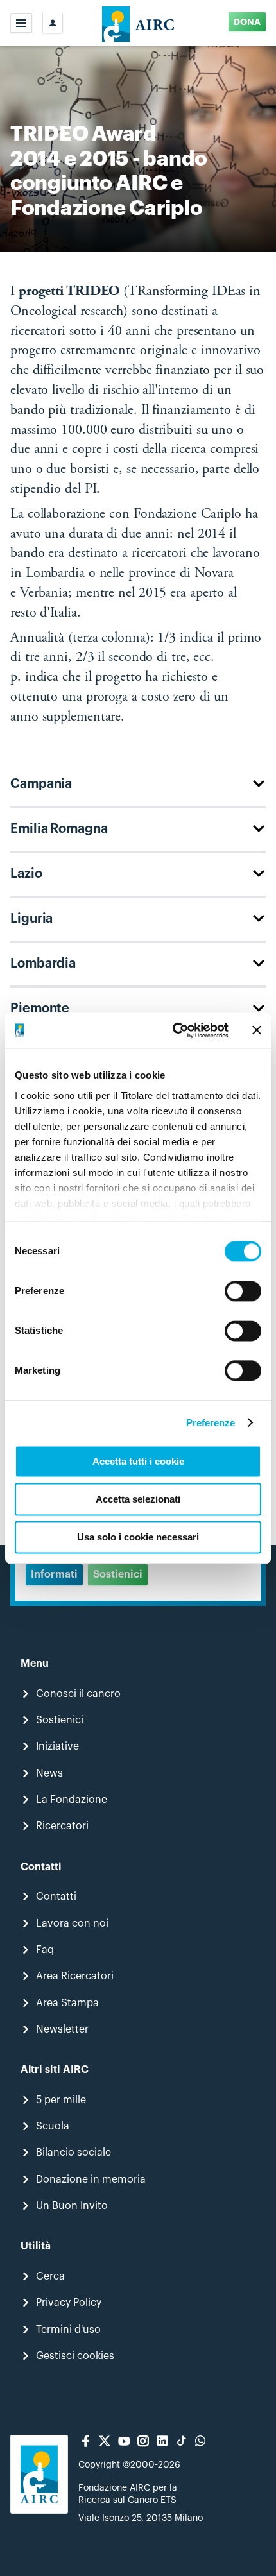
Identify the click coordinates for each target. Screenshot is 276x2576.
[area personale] (53, 23)
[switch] (243, 1291)
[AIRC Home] (138, 23)
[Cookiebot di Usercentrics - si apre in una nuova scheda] (174, 1030)
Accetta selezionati (138, 1499)
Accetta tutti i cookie (138, 1461)
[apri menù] (21, 23)
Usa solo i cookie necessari (138, 1537)
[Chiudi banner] (257, 1030)
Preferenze (211, 1423)
